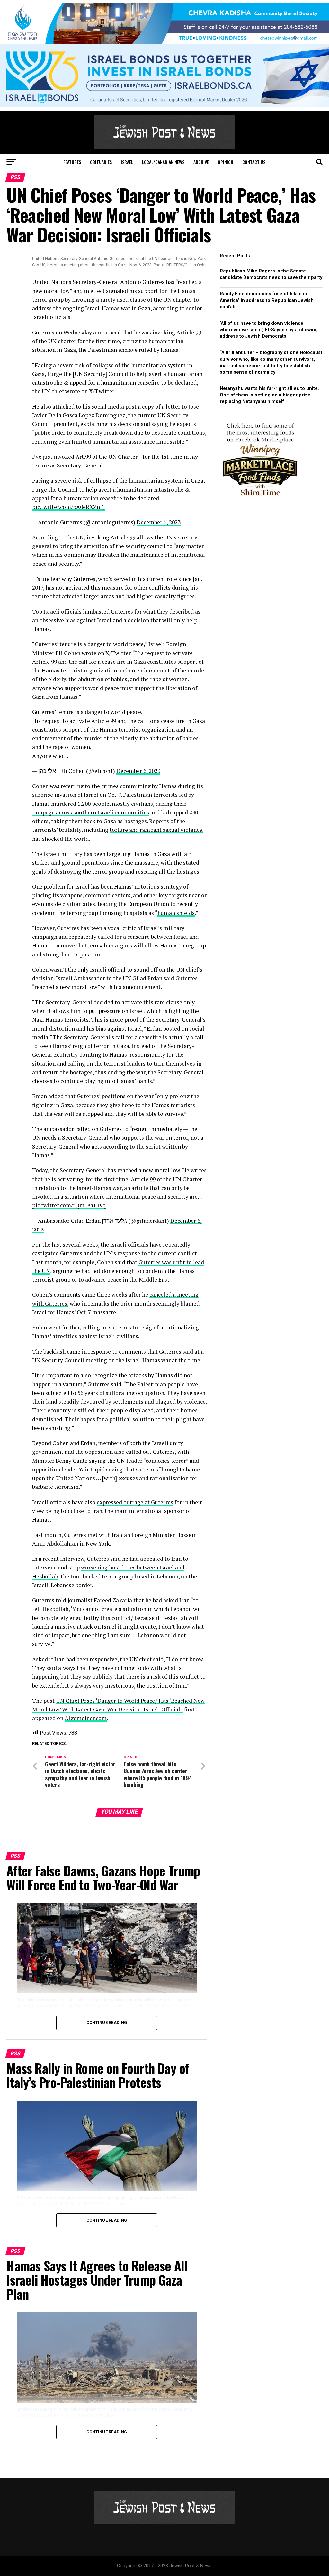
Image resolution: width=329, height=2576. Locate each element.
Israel (127, 162)
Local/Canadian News (163, 162)
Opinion (226, 162)
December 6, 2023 (159, 522)
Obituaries (101, 162)
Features (72, 162)
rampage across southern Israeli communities (91, 812)
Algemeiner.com (86, 1718)
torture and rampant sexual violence (156, 830)
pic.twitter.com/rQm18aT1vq (69, 1205)
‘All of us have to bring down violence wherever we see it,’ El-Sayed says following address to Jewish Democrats (269, 330)
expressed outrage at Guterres (135, 1502)
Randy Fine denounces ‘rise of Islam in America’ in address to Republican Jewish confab (267, 300)
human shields (176, 913)
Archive (201, 162)
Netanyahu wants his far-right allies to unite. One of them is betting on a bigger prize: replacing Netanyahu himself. (269, 395)
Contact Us (254, 162)
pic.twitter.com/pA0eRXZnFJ (69, 507)
